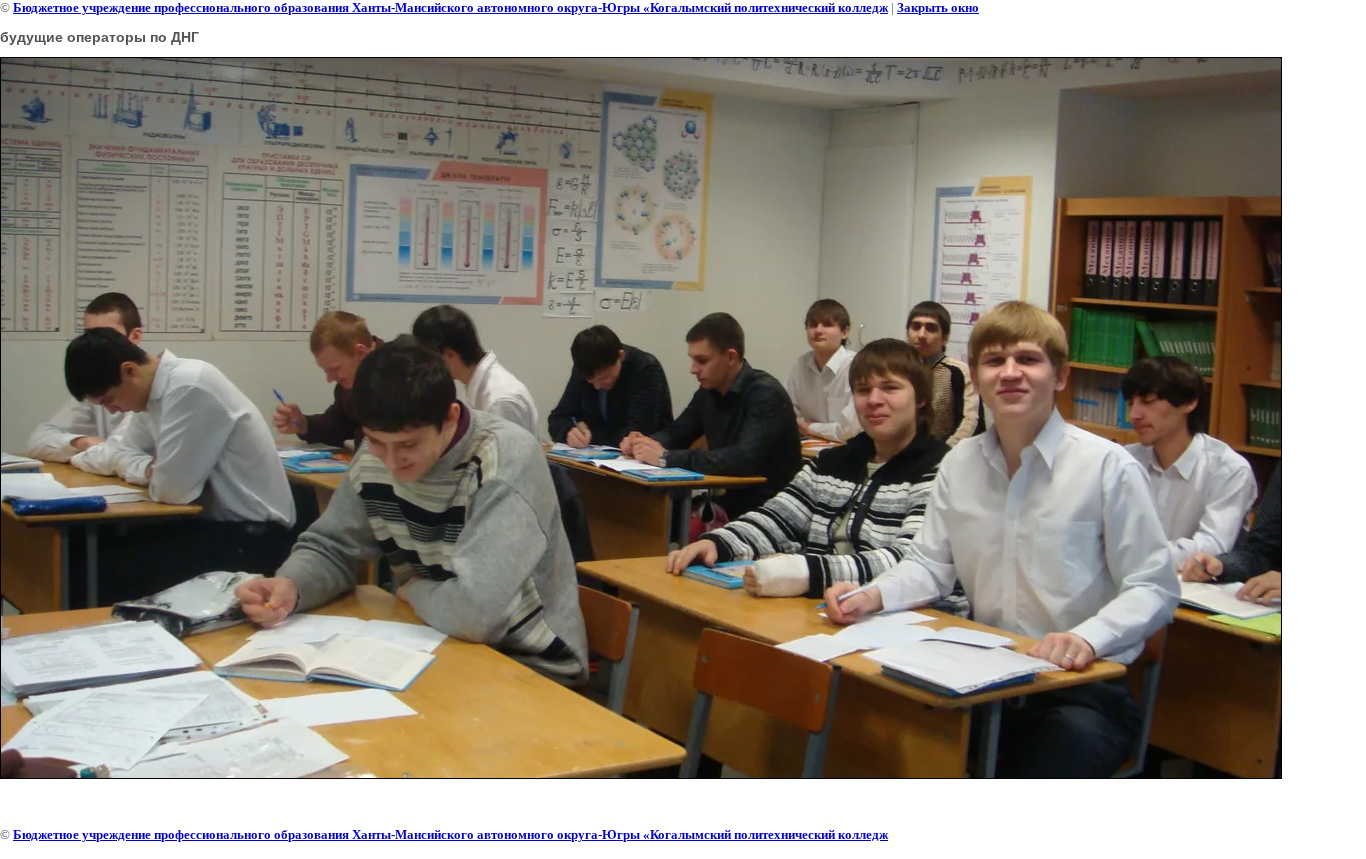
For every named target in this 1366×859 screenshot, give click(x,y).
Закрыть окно (938, 7)
